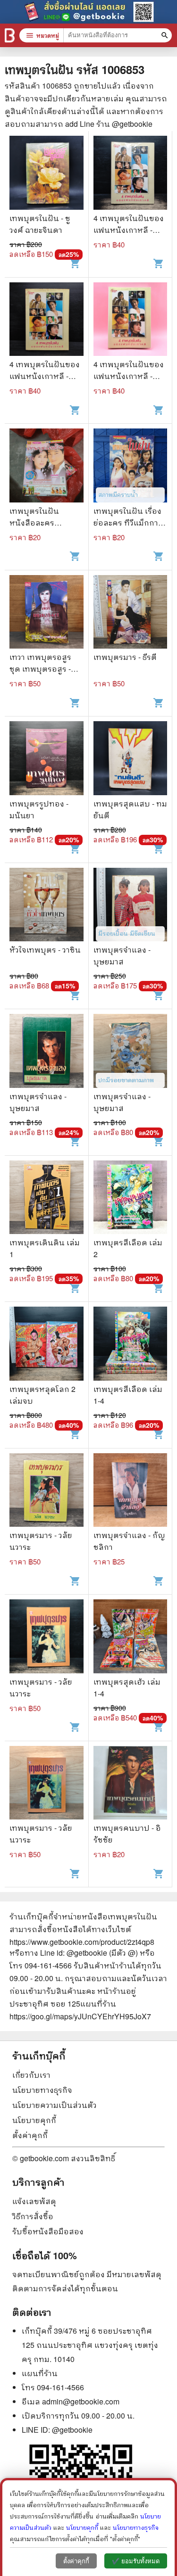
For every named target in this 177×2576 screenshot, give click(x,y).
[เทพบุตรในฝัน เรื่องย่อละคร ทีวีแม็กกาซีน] (131, 467)
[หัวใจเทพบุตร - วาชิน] (46, 906)
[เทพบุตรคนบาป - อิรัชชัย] (131, 1784)
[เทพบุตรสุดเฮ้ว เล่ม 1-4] (131, 1638)
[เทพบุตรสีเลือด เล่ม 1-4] (131, 1345)
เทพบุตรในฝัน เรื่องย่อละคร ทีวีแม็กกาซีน (127, 523)
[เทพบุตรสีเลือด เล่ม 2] (131, 1199)
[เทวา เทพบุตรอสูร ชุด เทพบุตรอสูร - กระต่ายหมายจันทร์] (46, 613)
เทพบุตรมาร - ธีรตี (125, 657)
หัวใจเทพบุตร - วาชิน (45, 950)
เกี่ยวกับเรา (31, 2075)
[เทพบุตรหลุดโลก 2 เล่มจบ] (46, 1345)
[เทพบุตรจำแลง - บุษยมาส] (131, 906)
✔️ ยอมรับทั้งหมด (136, 2561)
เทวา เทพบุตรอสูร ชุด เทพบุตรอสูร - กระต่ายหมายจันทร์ (43, 669)
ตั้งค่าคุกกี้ (30, 2135)
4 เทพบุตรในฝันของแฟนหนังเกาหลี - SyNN (129, 230)
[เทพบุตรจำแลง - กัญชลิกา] (131, 1491)
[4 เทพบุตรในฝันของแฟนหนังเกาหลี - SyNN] (131, 174)
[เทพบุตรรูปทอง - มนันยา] (46, 759)
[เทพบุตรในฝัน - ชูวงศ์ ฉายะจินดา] (46, 174)
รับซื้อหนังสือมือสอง (48, 2231)
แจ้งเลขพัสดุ (34, 2201)
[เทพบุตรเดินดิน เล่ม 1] (46, 1199)
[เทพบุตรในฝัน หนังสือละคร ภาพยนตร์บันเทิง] (46, 467)
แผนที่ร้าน (40, 2373)
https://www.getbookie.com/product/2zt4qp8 (82, 1942)
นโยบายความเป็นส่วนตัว (55, 2105)
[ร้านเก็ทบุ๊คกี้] (10, 35)
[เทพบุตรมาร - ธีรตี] (131, 613)
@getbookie (72, 2430)
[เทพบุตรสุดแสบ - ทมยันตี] (131, 759)
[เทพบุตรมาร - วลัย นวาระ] (46, 1491)
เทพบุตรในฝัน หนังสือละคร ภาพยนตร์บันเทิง (39, 523)
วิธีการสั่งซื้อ (33, 2216)
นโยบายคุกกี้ (34, 2120)
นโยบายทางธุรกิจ (42, 2090)
